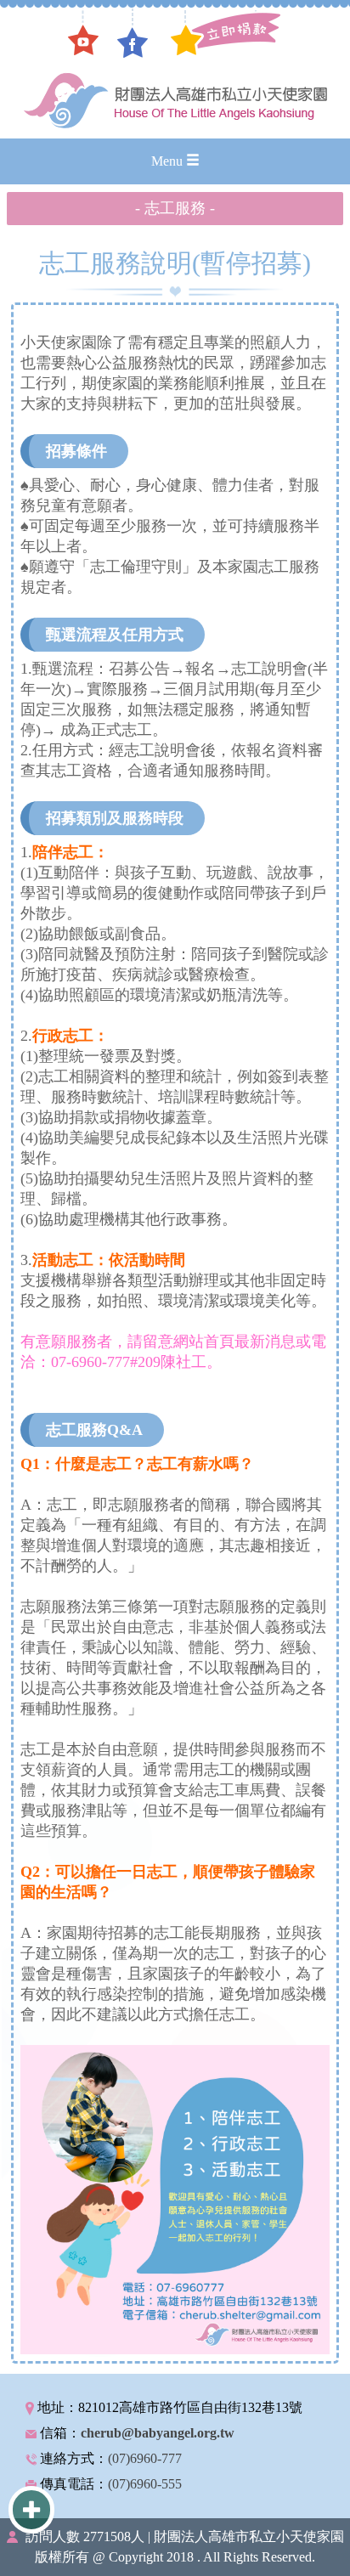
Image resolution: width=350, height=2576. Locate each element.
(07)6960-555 (145, 2484)
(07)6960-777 (145, 2458)
